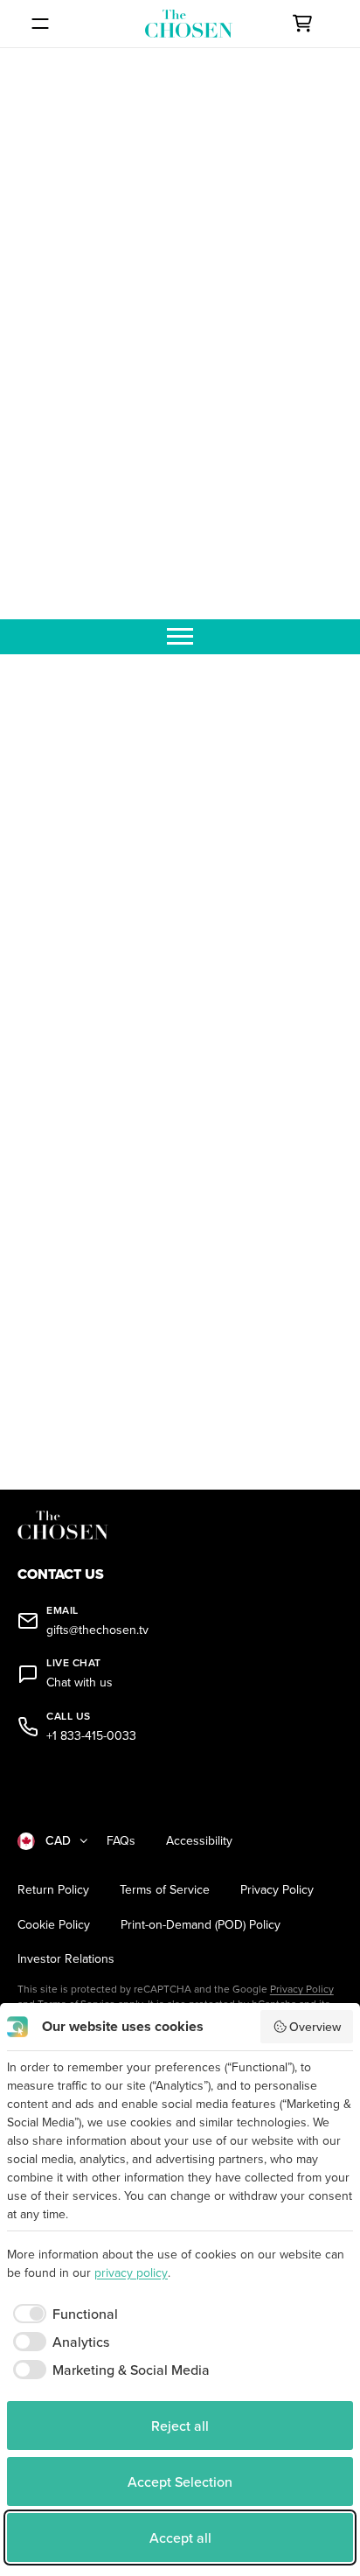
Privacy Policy (277, 1890)
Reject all (180, 2426)
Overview (315, 2027)
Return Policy (53, 1890)
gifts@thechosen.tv (97, 1630)
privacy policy (131, 2272)
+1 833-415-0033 (91, 1736)
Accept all (180, 2538)
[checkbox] (62, 2314)
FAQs (121, 1841)
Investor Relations (66, 1959)
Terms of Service (165, 1890)
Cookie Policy (54, 1925)
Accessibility (199, 1841)
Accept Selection (180, 2482)
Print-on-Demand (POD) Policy (201, 1925)
